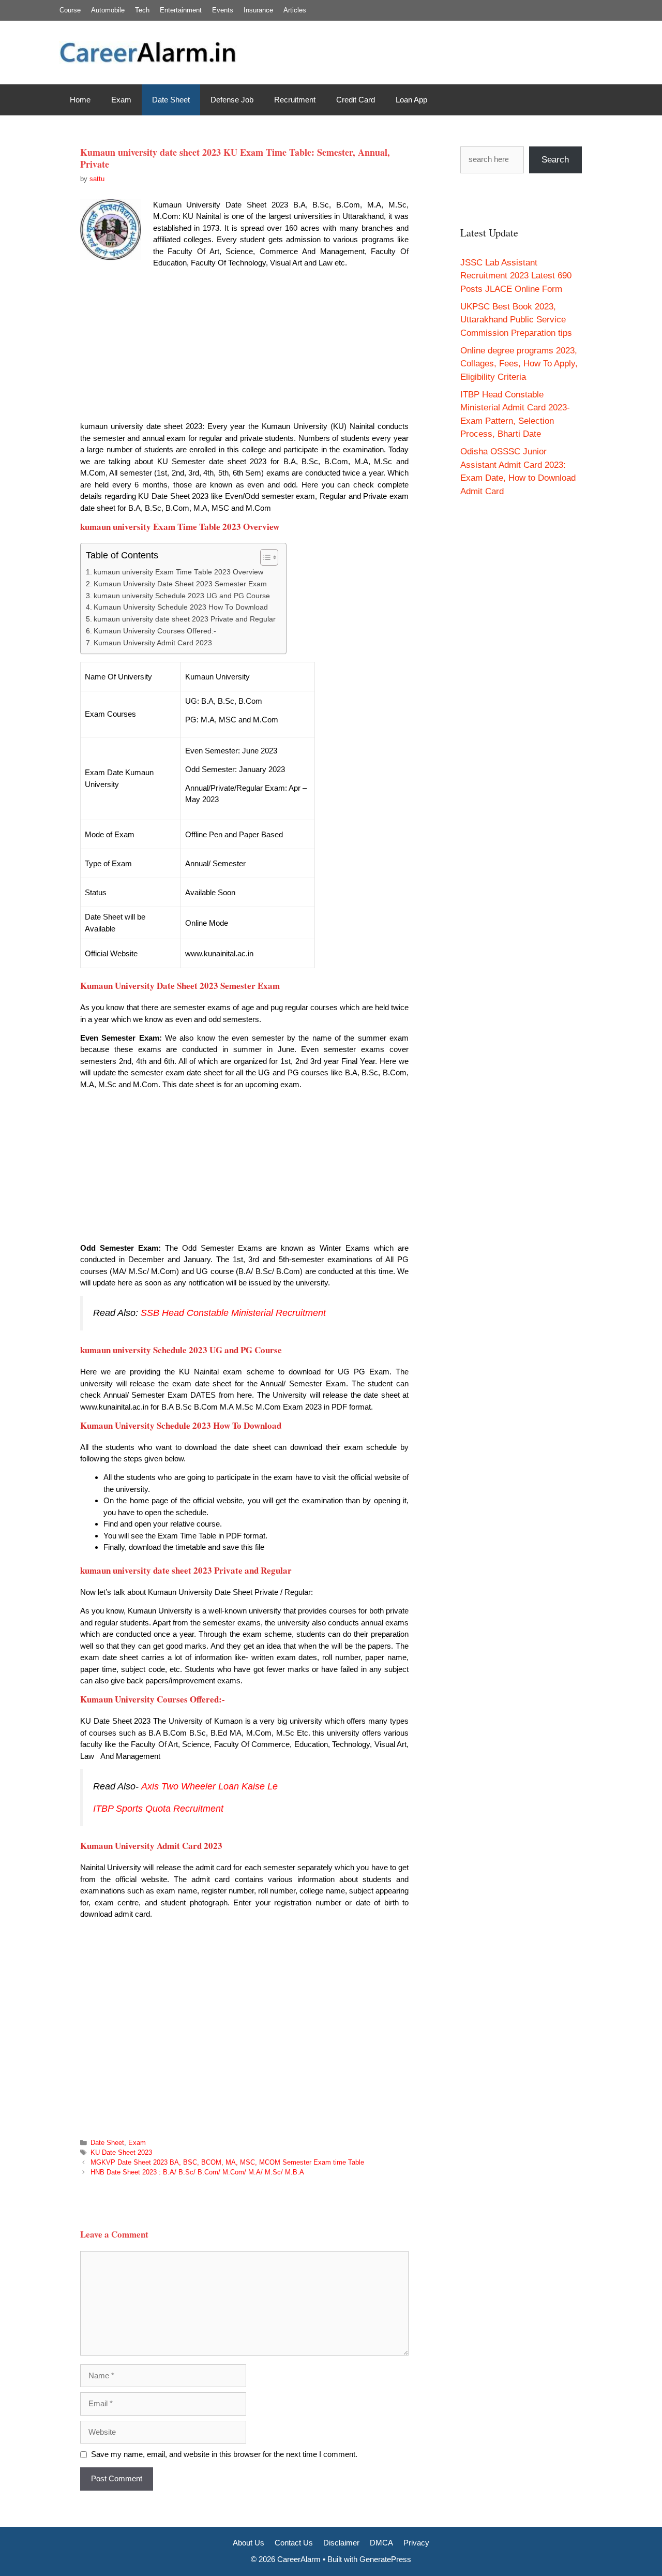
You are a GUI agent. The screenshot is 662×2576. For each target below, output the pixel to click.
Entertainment (181, 10)
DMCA (381, 2543)
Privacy (416, 2543)
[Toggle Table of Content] (264, 557)
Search (555, 160)
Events (223, 10)
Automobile (108, 10)
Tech (142, 10)
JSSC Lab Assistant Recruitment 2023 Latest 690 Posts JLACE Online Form (516, 276)
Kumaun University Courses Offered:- (155, 631)
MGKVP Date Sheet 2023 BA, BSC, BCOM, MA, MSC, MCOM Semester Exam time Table (227, 2162)
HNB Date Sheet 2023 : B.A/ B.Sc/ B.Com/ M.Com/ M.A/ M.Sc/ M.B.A (197, 2172)
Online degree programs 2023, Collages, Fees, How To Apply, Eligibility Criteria (519, 364)
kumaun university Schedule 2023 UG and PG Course (182, 596)
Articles (295, 10)
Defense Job (232, 100)
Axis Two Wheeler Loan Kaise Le (209, 1786)
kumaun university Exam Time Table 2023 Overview (178, 572)
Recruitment (295, 100)
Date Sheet (171, 100)
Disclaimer (341, 2543)
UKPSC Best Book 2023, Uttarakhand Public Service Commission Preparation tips (516, 320)
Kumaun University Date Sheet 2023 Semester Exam (180, 584)
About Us (249, 2543)
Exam (121, 100)
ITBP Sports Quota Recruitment (160, 1809)
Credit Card (356, 100)
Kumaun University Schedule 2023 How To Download (181, 607)
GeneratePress (385, 2559)
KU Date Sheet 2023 (121, 2152)
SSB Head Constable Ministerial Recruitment (233, 1313)
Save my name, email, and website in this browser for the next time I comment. (224, 2454)
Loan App (411, 100)
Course (70, 10)
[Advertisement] (244, 348)
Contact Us (294, 2543)
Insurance (258, 10)
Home (80, 100)
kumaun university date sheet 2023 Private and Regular (185, 619)
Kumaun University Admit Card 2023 (153, 643)
